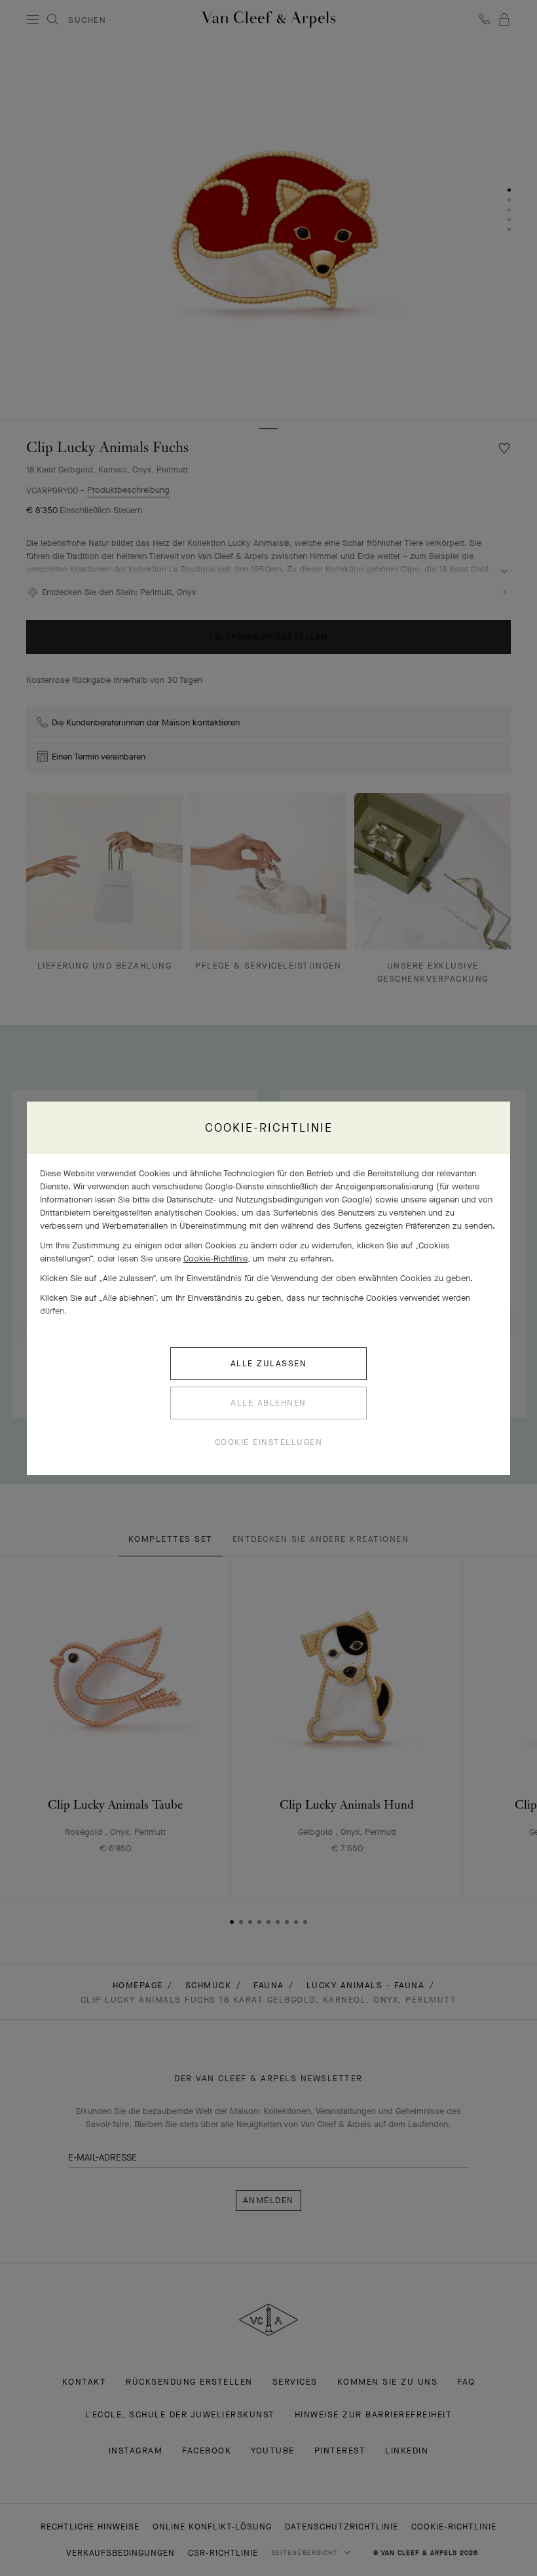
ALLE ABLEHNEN (268, 1403)
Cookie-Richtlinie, (217, 1259)
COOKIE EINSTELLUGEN (269, 1442)
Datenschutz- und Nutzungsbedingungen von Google (268, 1200)
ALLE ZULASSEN (269, 1363)
